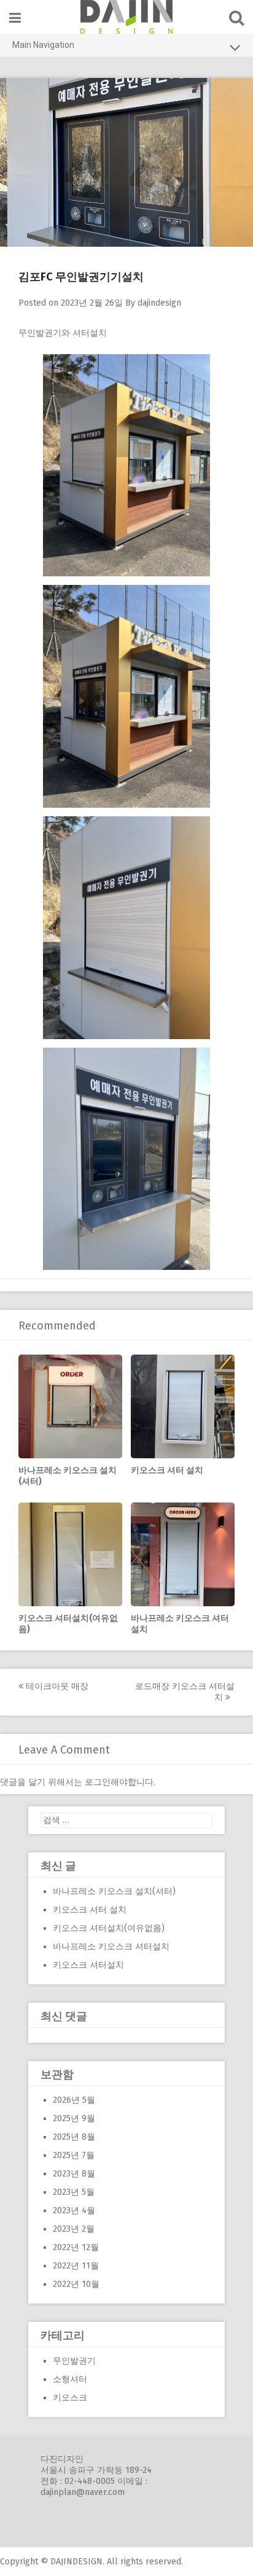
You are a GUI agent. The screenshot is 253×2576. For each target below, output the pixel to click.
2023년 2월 (74, 2229)
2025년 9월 (74, 2118)
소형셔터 (70, 2379)
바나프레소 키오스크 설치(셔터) (114, 1891)
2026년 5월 (74, 2100)
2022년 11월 (76, 2266)
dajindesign (159, 303)
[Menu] (15, 18)
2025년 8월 (74, 2137)
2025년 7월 (74, 2155)
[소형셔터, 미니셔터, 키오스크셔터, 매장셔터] (126, 17)
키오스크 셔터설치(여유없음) (109, 1928)
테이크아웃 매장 (56, 1686)
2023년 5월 (74, 2192)
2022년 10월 (76, 2284)
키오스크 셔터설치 (88, 1965)
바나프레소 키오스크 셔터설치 (111, 1947)
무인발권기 (74, 2361)
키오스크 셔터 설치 (167, 1470)
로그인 (98, 1782)
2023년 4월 (74, 2210)
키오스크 (70, 2398)
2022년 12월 (76, 2247)
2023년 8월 (74, 2174)
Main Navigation (43, 45)
